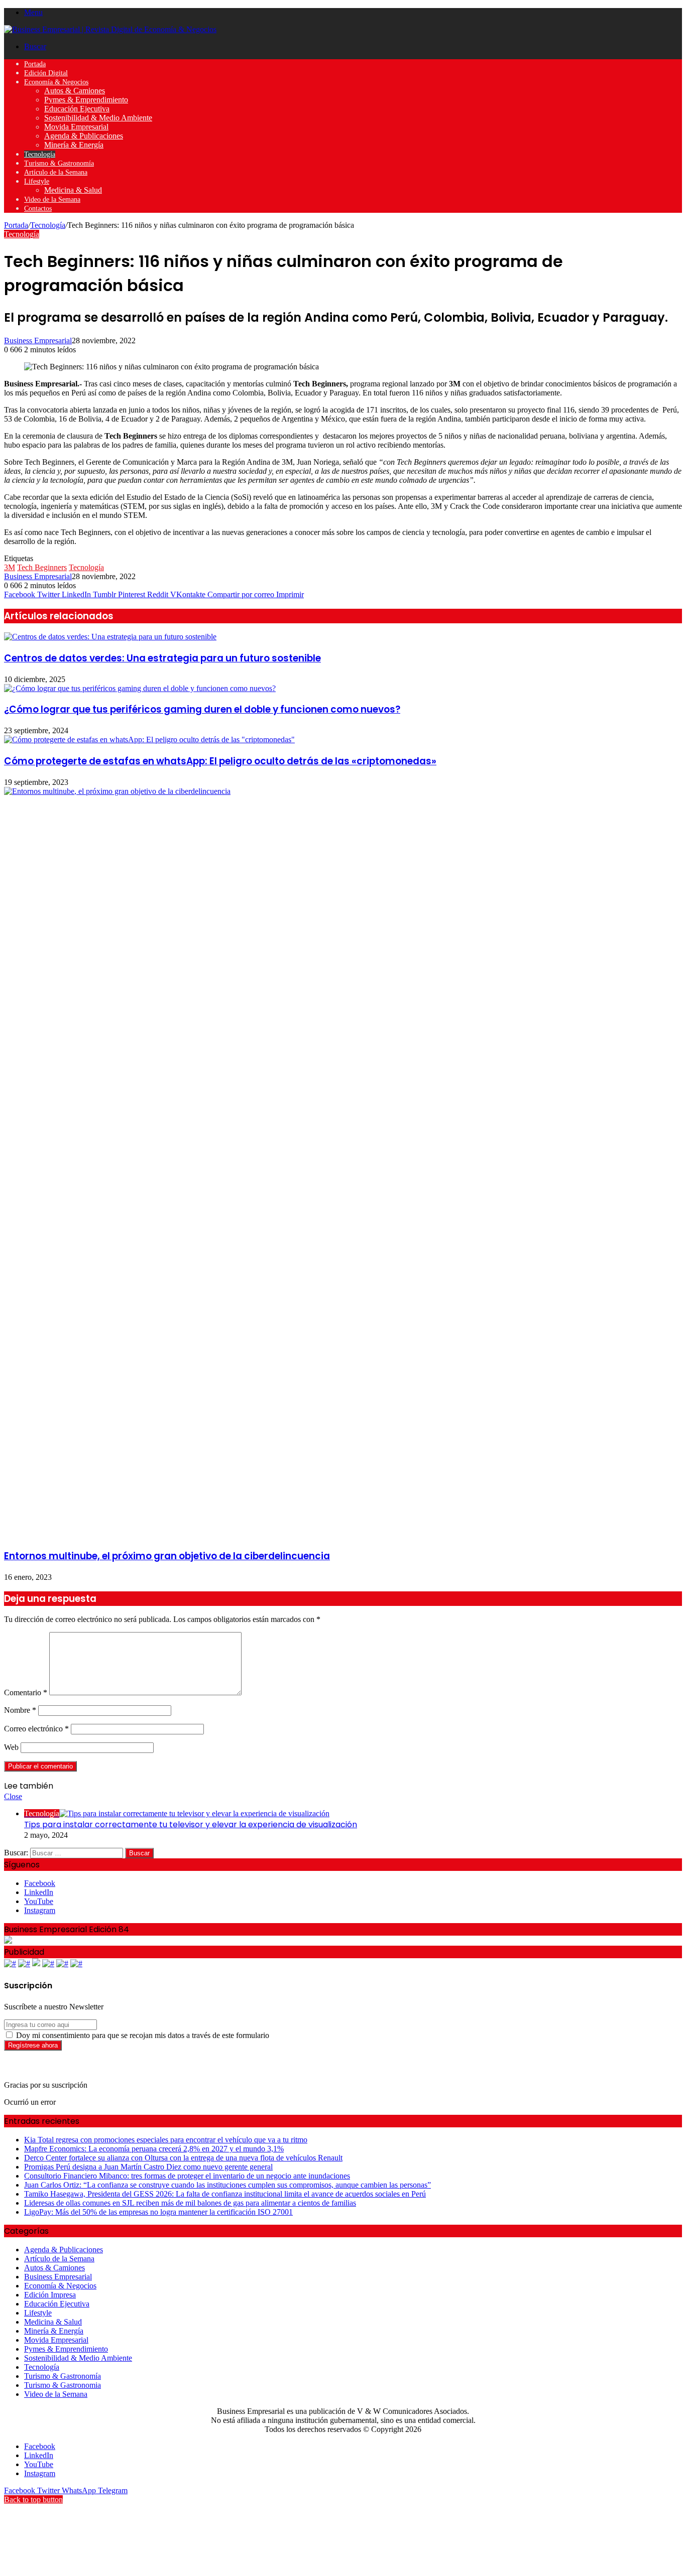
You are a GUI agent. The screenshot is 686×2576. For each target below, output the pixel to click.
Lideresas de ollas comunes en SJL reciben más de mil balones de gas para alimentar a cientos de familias (190, 2203)
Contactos (38, 209)
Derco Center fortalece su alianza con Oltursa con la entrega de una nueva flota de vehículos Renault (183, 2158)
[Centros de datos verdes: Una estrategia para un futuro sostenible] (110, 637)
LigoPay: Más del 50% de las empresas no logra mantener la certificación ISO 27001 (158, 2212)
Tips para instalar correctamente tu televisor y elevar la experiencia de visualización (191, 1824)
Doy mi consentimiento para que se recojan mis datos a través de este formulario (142, 2035)
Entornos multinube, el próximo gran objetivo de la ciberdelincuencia (167, 1556)
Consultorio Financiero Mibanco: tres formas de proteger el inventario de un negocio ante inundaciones (187, 2176)
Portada (35, 64)
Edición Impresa (50, 2295)
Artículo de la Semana (56, 172)
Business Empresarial (38, 341)
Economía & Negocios (56, 82)
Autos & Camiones (75, 91)
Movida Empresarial (76, 127)
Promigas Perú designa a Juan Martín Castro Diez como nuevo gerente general (148, 2167)
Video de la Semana (52, 199)
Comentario (26, 1692)
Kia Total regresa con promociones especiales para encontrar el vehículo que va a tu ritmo (166, 2140)
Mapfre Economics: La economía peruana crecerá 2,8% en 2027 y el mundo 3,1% (154, 2149)
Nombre (20, 1710)
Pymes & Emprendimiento (86, 100)
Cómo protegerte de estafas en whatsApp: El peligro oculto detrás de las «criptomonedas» (220, 761)
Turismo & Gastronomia (63, 2385)
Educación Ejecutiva (77, 109)
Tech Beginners (42, 567)
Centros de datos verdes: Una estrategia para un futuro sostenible (162, 658)
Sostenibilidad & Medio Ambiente (98, 118)
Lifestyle (37, 181)
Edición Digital (46, 73)
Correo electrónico (36, 1729)
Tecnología (40, 154)
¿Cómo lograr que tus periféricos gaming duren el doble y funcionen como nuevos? (202, 709)
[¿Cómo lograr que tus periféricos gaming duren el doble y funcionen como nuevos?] (140, 688)
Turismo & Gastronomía (59, 163)
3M (10, 567)
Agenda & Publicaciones (84, 136)
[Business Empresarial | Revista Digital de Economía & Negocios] (110, 29)
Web (11, 1747)
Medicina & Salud (73, 190)
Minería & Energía (74, 145)
